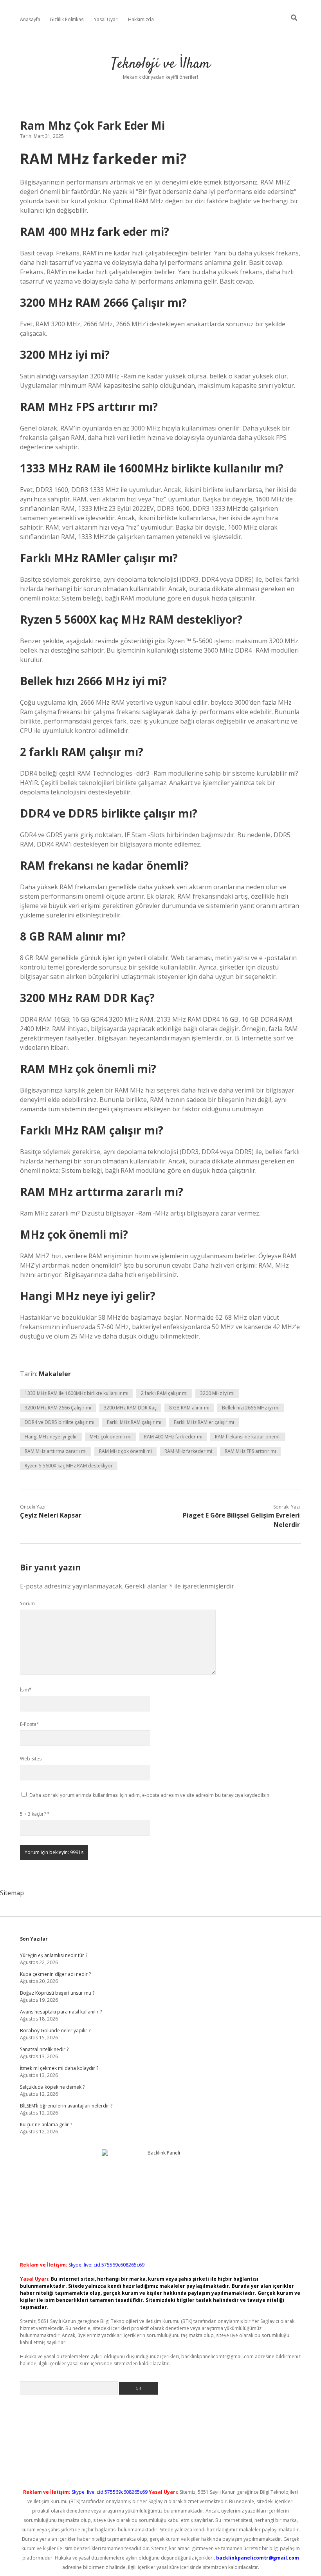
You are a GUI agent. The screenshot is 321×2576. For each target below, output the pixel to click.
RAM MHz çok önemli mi (125, 1451)
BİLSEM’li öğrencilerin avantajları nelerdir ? (66, 2106)
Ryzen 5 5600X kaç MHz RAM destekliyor (69, 1466)
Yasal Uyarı (106, 19)
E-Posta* (30, 1724)
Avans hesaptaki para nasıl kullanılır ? (61, 2012)
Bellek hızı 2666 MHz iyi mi (251, 1408)
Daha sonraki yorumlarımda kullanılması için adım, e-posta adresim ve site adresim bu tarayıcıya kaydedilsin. (150, 1795)
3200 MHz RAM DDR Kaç (130, 1408)
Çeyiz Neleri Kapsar (51, 1515)
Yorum (27, 1604)
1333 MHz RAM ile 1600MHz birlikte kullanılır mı (77, 1393)
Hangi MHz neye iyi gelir (51, 1437)
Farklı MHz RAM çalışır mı (134, 1422)
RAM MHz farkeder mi (188, 1451)
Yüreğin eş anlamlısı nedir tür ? (54, 1955)
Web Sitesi (31, 1759)
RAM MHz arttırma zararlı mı (56, 1451)
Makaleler (55, 1374)
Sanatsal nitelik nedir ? (44, 2049)
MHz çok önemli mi (111, 1437)
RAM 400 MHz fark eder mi (173, 1437)
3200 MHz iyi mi (217, 1393)
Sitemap (12, 1893)
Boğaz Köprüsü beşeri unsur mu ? (57, 1993)
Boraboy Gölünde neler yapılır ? (55, 2031)
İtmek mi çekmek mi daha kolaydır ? (59, 2068)
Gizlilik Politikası (67, 19)
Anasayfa (30, 19)
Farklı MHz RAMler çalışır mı (204, 1422)
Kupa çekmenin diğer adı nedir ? (55, 1974)
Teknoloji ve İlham (161, 64)
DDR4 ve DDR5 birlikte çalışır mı (60, 1422)
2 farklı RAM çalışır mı (164, 1393)
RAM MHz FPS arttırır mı (250, 1451)
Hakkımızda (141, 19)
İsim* (26, 1690)
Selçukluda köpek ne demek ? (52, 2087)
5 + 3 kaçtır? (35, 1814)
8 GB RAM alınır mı (189, 1408)
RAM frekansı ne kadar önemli (248, 1437)
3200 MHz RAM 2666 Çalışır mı (58, 1408)
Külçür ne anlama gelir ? (46, 2125)
